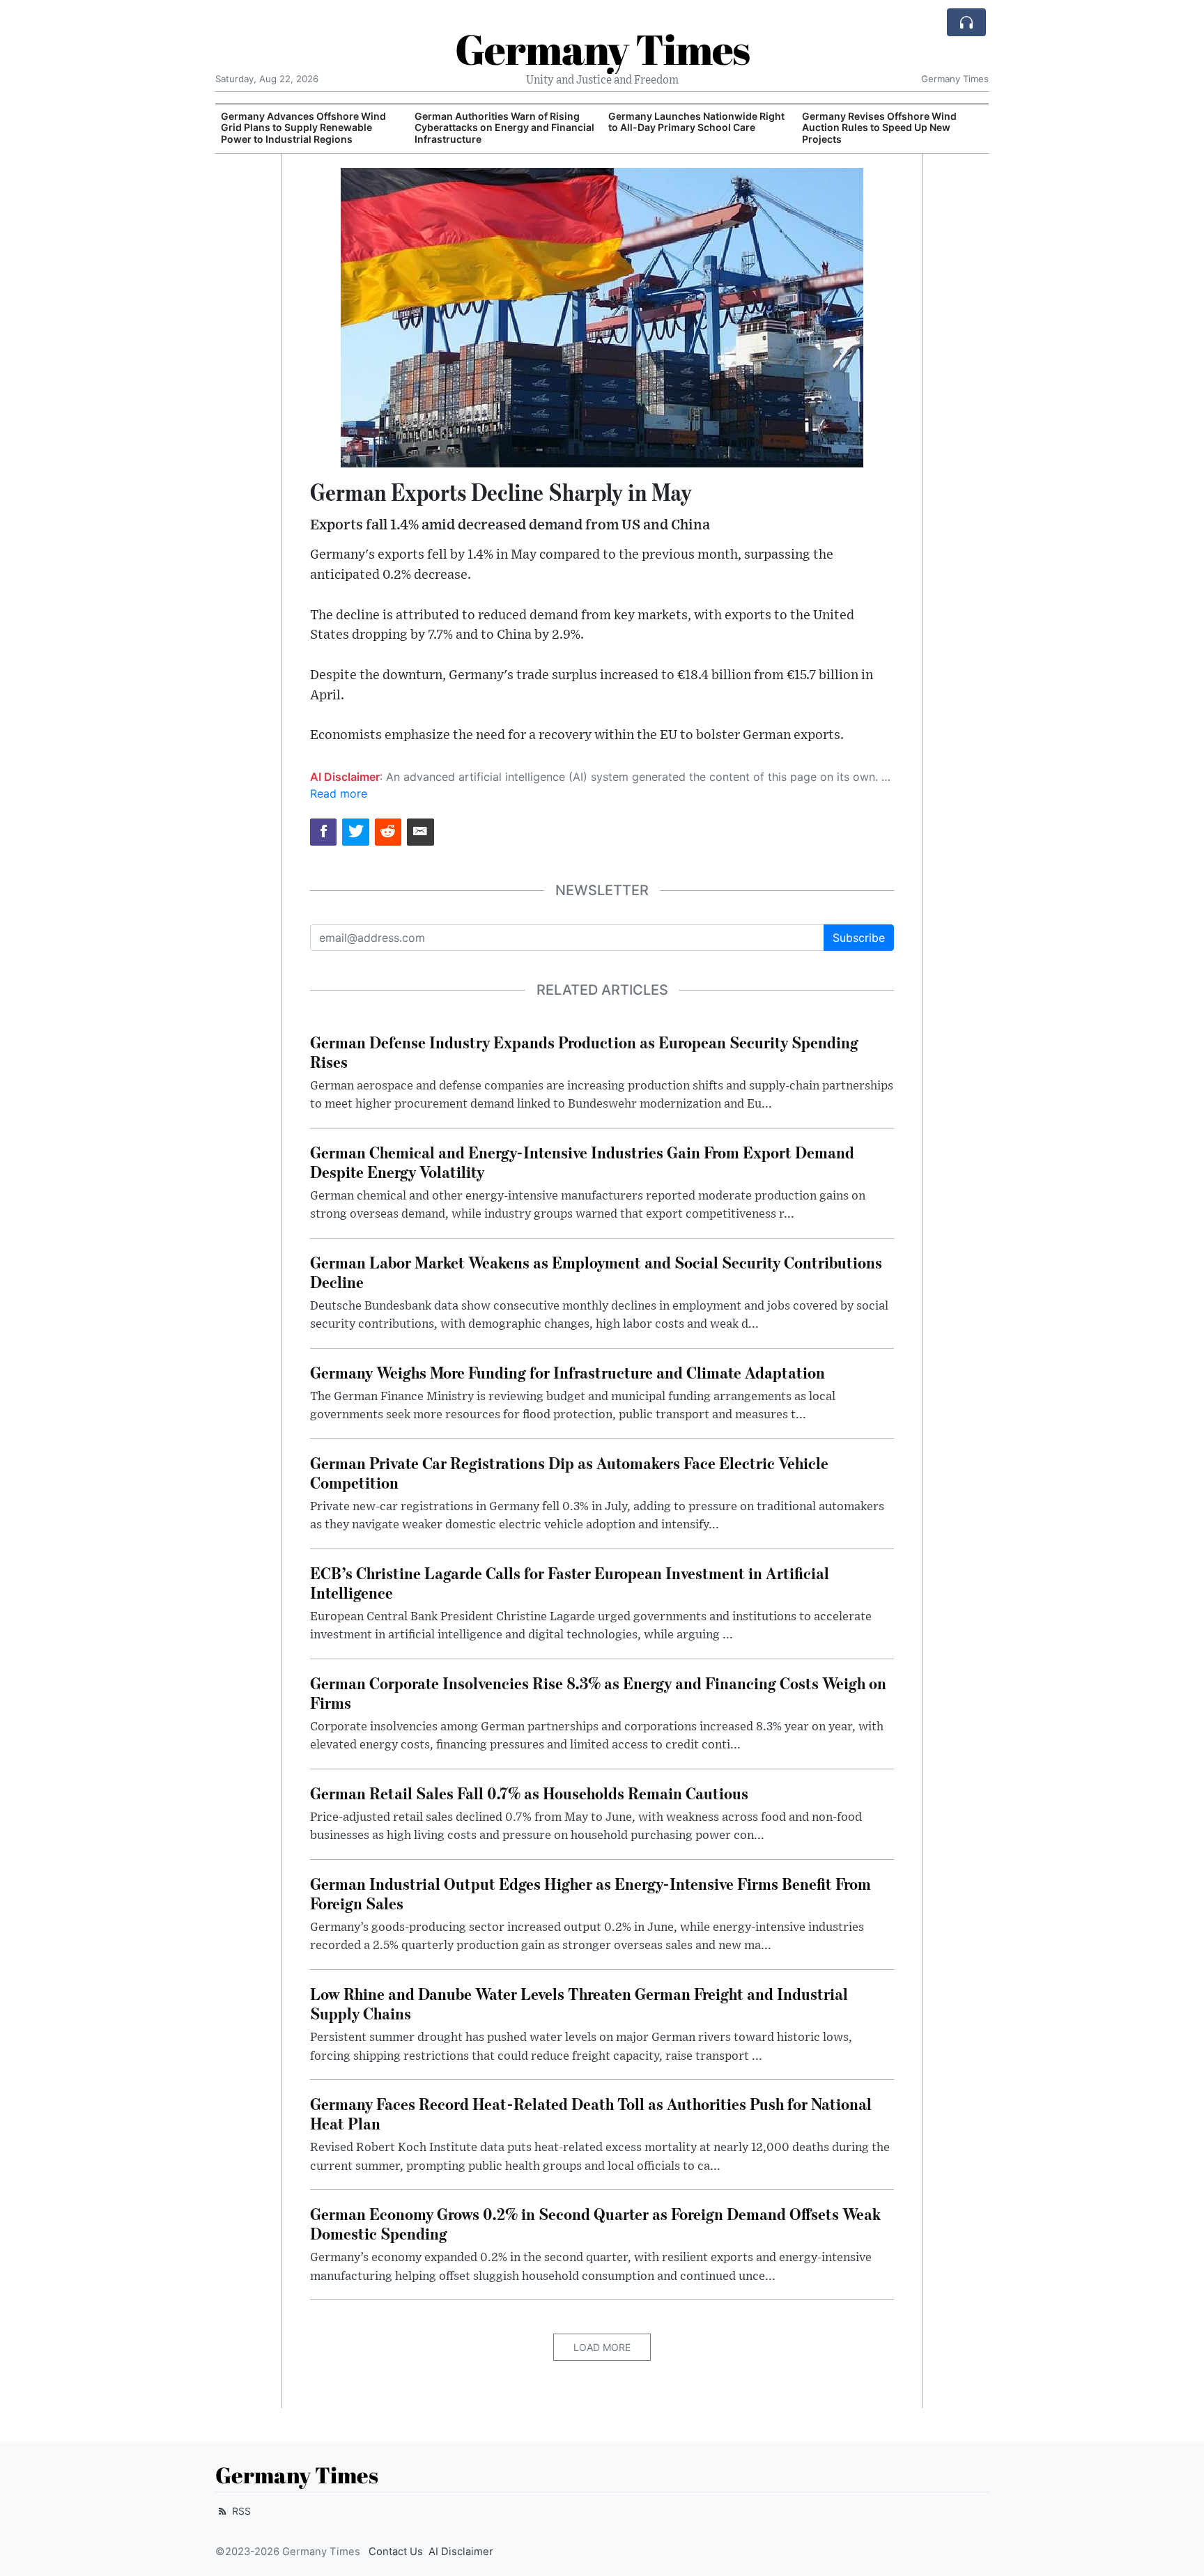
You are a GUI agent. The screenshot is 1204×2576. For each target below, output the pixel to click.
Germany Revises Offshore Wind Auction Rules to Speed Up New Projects (686, 128)
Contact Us (396, 2552)
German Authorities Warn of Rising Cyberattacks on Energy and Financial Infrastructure (311, 128)
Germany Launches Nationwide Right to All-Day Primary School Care (503, 122)
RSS (240, 2511)
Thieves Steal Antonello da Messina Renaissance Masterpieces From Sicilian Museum (915, 133)
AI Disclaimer (461, 2552)
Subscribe (859, 938)
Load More (602, 2347)
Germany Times (602, 49)
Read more (339, 793)
